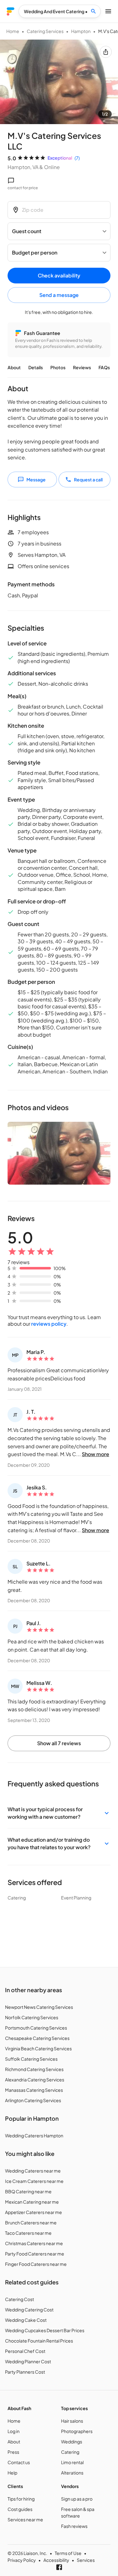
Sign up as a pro (77, 2499)
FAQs (104, 367)
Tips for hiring (21, 2499)
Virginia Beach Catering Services (38, 2048)
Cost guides (20, 2509)
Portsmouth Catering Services (36, 2028)
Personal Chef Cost (25, 2351)
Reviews (82, 367)
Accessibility (56, 2560)
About (14, 367)
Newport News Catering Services (39, 2007)
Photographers (77, 2431)
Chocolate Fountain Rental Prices (39, 2341)
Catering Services (45, 31)
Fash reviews (74, 2526)
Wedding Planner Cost (28, 2361)
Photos (58, 367)
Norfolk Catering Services (32, 2017)
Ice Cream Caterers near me (34, 2181)
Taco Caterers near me (28, 2233)
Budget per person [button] (35, 252)
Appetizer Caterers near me (34, 2212)
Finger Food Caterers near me (36, 2264)
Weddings (72, 2442)
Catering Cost (20, 2299)
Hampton (81, 31)
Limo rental (72, 2462)
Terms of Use (68, 2553)
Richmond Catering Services (34, 2069)
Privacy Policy (22, 2560)
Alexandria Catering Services (35, 2080)
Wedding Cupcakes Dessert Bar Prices (45, 2330)
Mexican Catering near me (32, 2202)
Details (36, 367)
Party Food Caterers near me (35, 2254)
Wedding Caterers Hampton (34, 2135)
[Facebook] (59, 2567)
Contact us (19, 2462)
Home (13, 31)
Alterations (72, 2473)
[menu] (11, 11)
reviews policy (49, 1324)
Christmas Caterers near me (34, 2243)
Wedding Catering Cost (29, 2310)
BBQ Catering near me (28, 2191)
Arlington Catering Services (33, 2100)
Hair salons (72, 2421)
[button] (59, 1813)
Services (86, 2560)
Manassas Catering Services (34, 2090)
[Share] (106, 52)
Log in (14, 2431)
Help (12, 2473)
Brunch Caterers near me (31, 2222)
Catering (70, 2452)
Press (13, 2452)
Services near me (25, 2519)
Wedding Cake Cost (26, 2320)
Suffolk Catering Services (31, 2059)
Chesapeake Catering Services (37, 2038)
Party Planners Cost (25, 2372)
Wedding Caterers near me (33, 2171)
